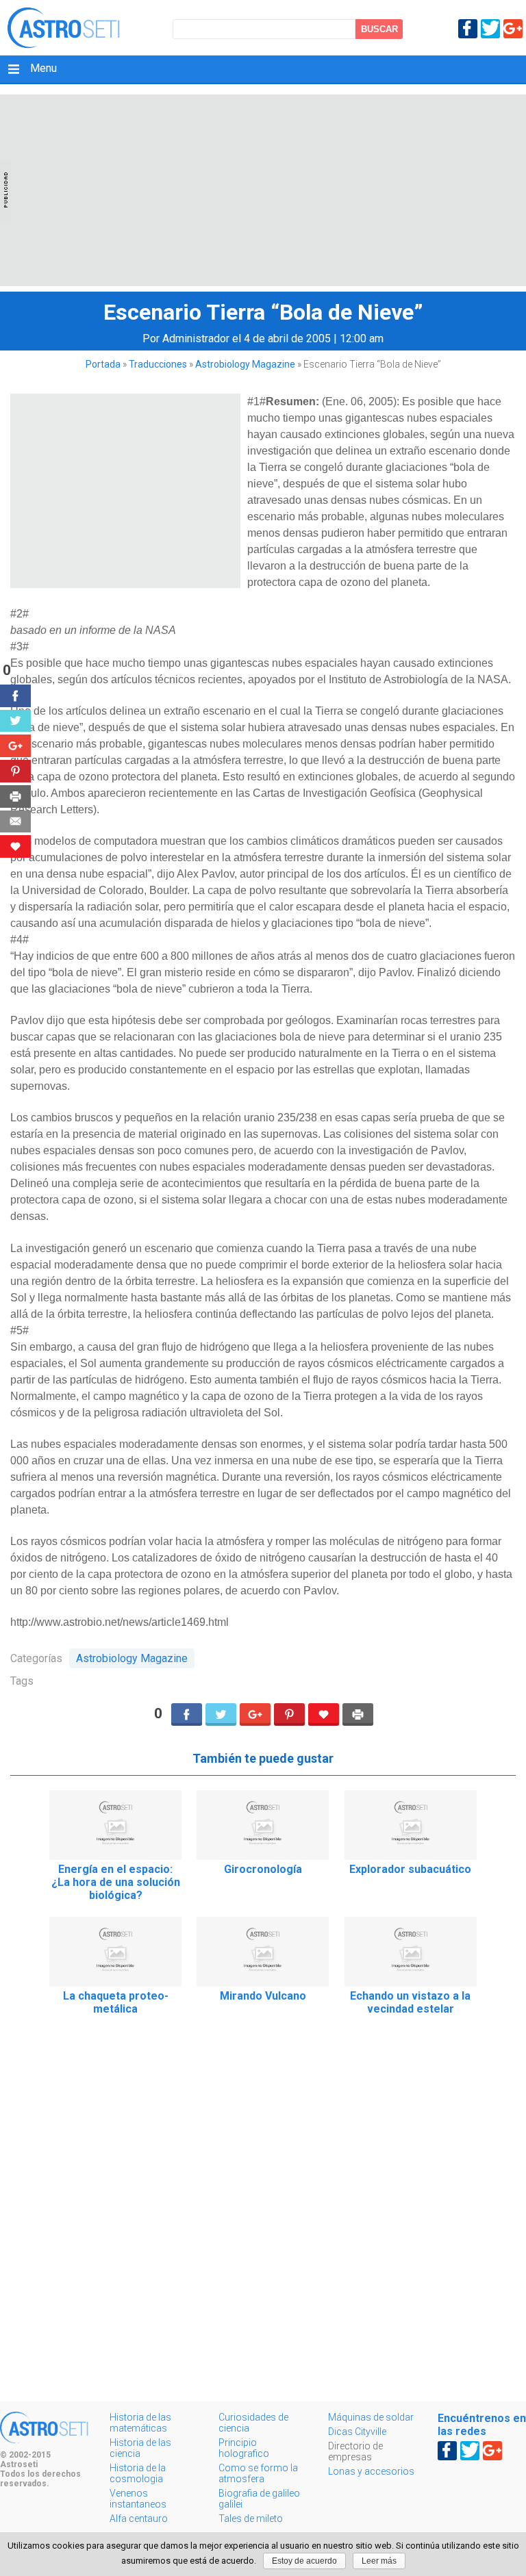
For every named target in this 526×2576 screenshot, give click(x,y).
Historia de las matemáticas (140, 2423)
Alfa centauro (139, 2518)
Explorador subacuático (410, 1869)
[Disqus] (263, 2219)
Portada (103, 364)
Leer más (379, 2561)
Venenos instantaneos (138, 2499)
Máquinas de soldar (371, 2417)
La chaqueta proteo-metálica (116, 2002)
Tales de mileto (251, 2518)
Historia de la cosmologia (138, 2473)
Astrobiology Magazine (245, 364)
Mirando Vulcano (263, 1996)
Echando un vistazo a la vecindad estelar (410, 2002)
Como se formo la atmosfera (258, 2473)
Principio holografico (244, 2448)
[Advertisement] (263, 190)
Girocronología (263, 1869)
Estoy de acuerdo (304, 2561)
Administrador (196, 339)
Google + (513, 29)
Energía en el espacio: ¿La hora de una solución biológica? (116, 1882)
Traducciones (158, 364)
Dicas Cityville (357, 2432)
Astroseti (63, 28)
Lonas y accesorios (371, 2471)
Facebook (468, 29)
